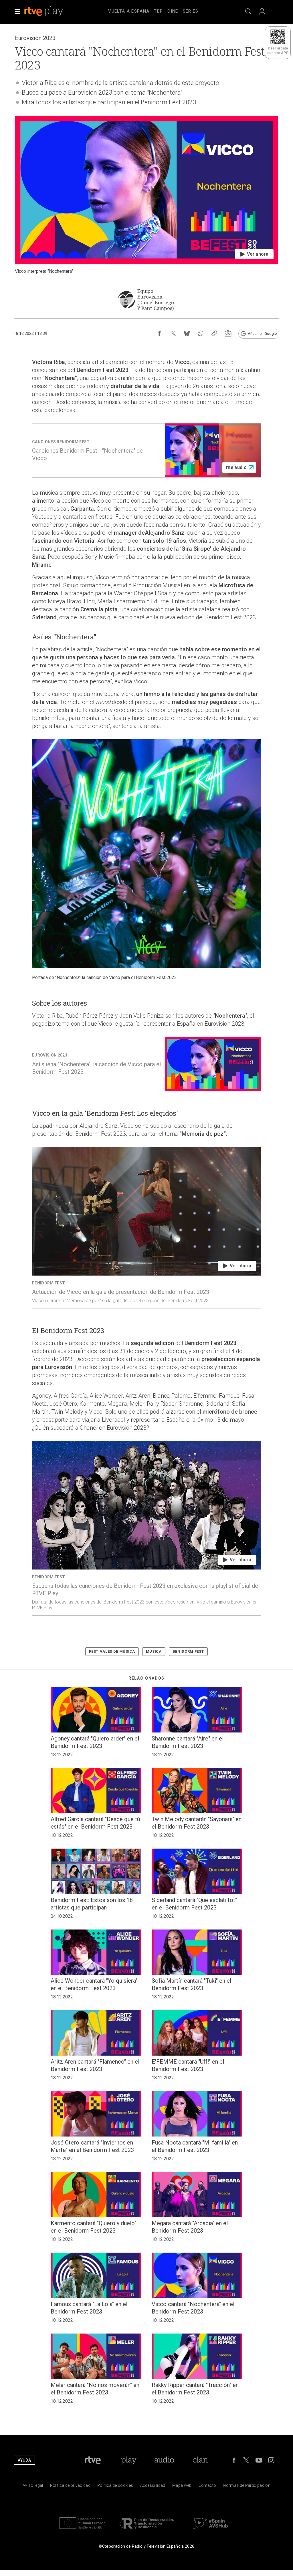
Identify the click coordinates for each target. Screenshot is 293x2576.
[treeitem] (129, 11)
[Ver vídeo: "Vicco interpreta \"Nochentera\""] (146, 195)
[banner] (52, 11)
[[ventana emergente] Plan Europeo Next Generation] (82, 2530)
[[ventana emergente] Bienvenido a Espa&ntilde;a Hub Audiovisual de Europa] (211, 2530)
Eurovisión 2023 (127, 1428)
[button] (17, 11)
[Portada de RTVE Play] (44, 11)
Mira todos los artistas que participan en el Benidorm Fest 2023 (109, 102)
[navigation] (153, 10)
